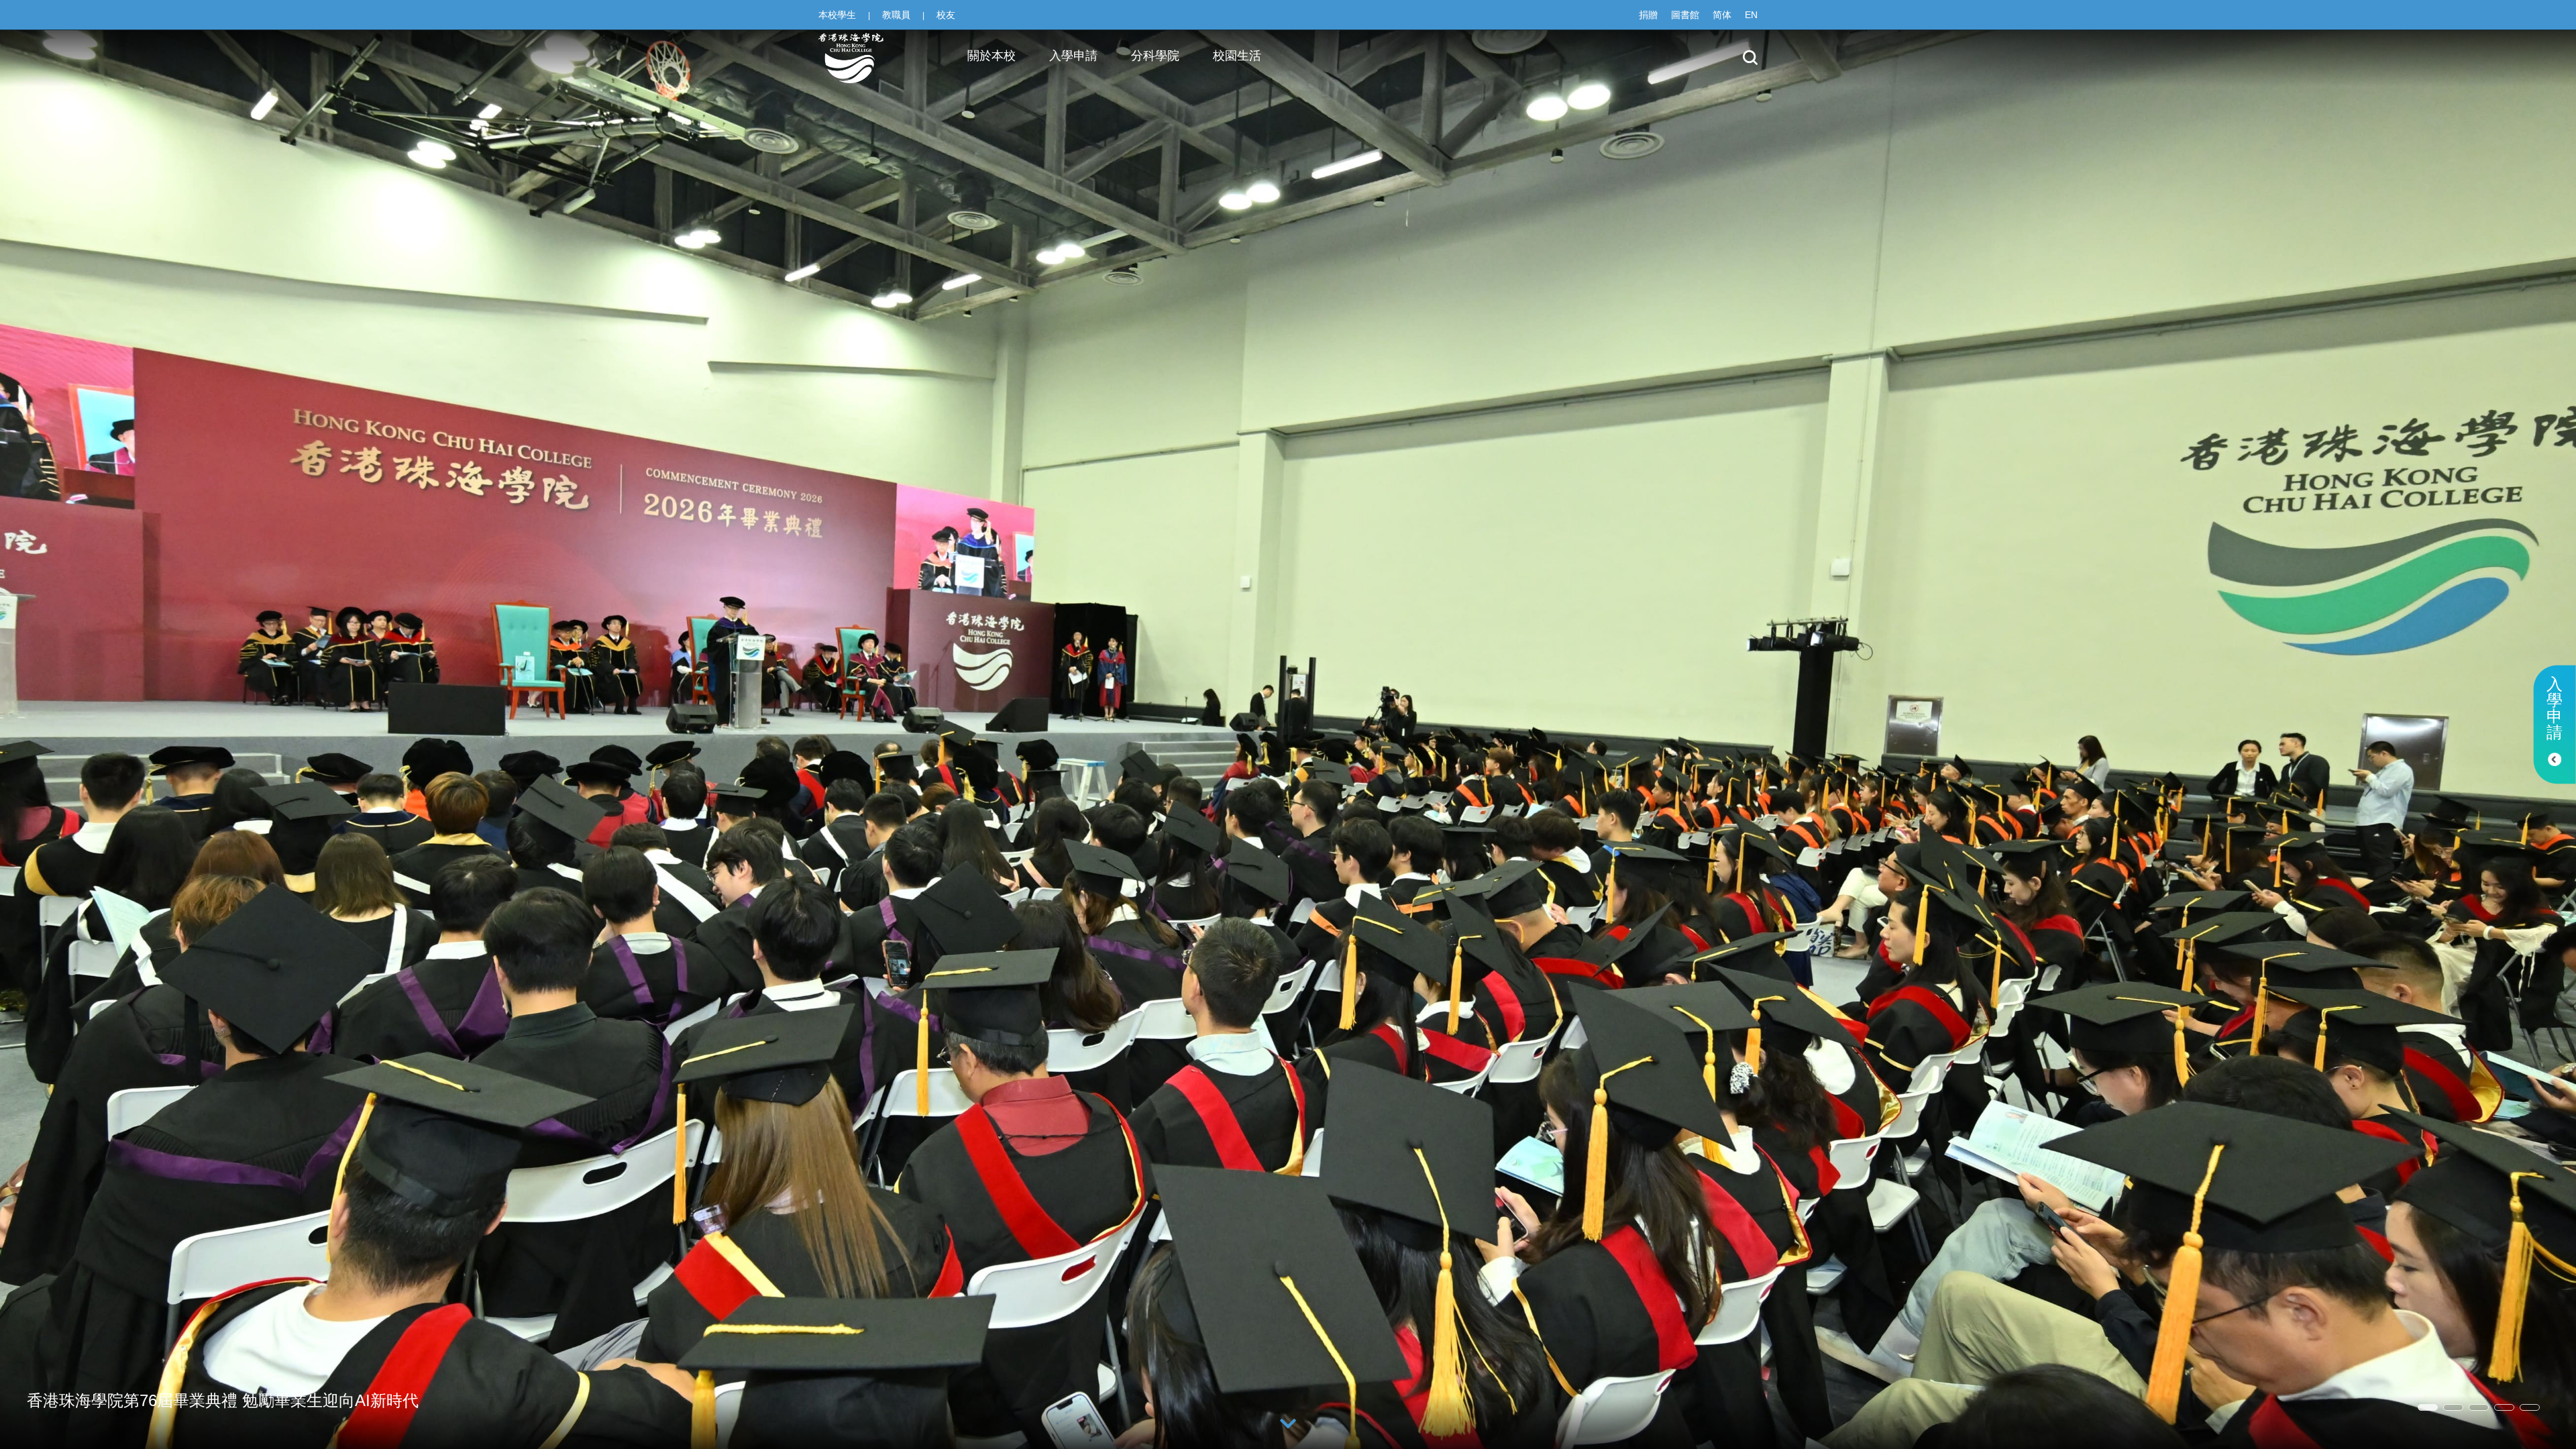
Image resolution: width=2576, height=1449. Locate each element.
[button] (2428, 1407)
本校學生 (837, 15)
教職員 (896, 15)
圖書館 (1685, 15)
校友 (946, 15)
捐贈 (1648, 15)
